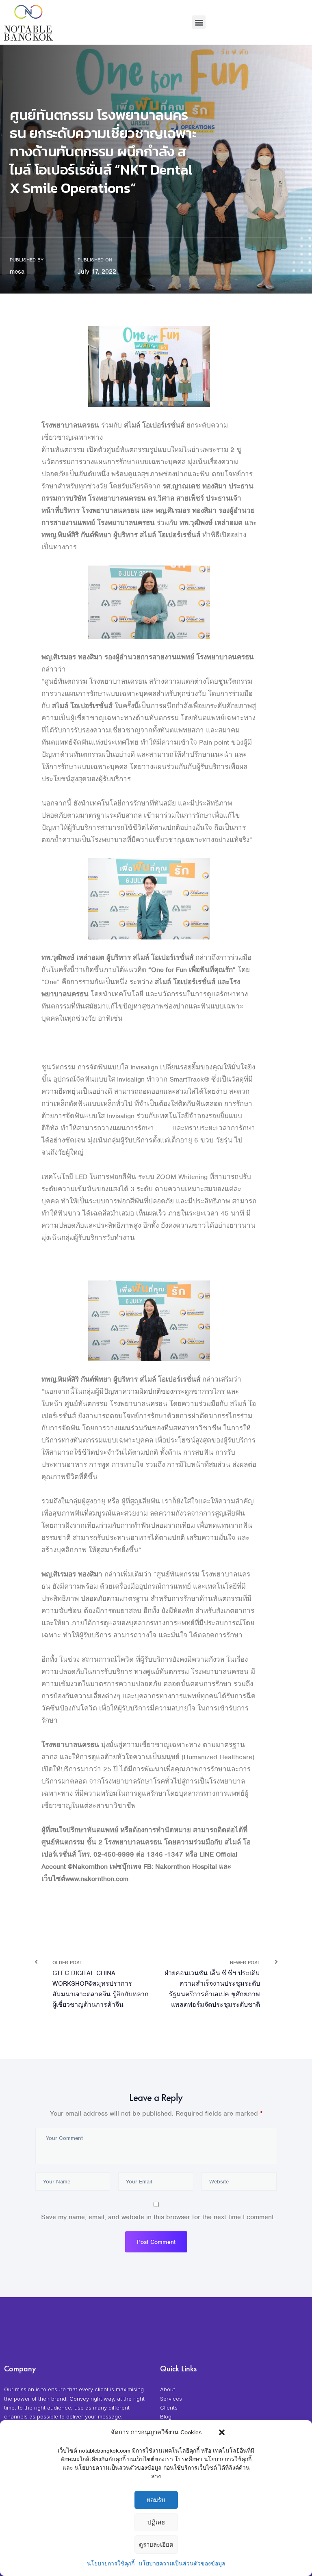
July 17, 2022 (97, 272)
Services (171, 2399)
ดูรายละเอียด (156, 2545)
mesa (17, 272)
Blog (166, 2416)
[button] (222, 2432)
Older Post (101, 1984)
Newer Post (212, 1984)
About (168, 2389)
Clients (169, 2408)
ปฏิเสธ (156, 2522)
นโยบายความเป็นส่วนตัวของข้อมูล (182, 2564)
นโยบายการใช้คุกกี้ (111, 2564)
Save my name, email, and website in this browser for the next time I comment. (158, 2217)
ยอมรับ (156, 2500)
